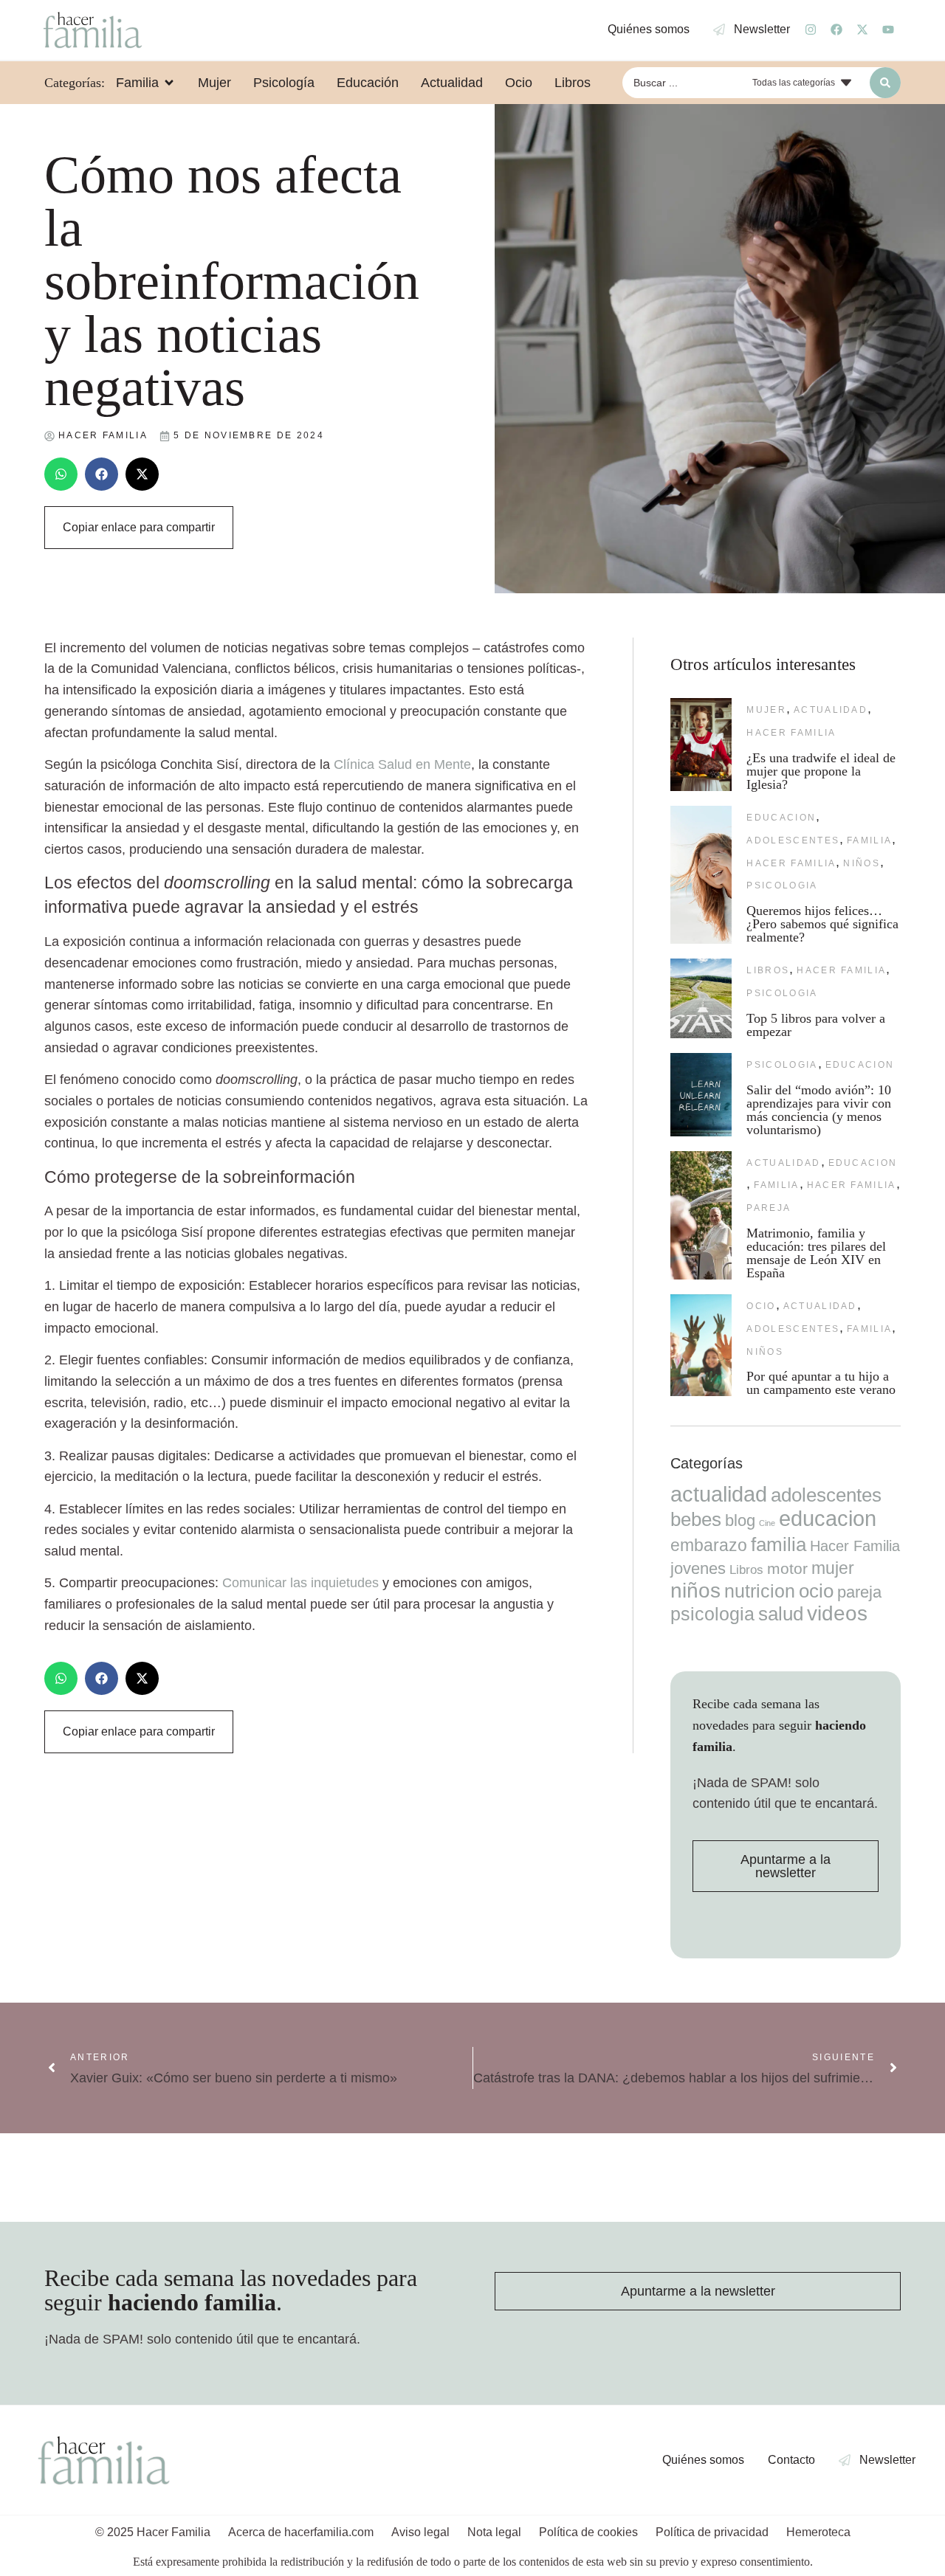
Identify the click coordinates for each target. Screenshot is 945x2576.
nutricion (760, 1591)
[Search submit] (885, 83)
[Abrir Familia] (169, 83)
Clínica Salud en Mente (402, 764)
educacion (781, 818)
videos (837, 1613)
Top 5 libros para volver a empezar (816, 1025)
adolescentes (793, 840)
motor (787, 1568)
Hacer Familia (791, 733)
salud (781, 1614)
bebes (696, 1519)
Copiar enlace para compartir (139, 527)
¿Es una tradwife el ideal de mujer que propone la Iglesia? (821, 771)
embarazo (709, 1545)
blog (740, 1520)
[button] (61, 474)
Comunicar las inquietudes (300, 1583)
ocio (761, 1306)
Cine (767, 1523)
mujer (766, 710)
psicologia (782, 885)
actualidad (831, 710)
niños (862, 863)
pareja (769, 1208)
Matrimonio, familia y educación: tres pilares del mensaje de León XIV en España (816, 1253)
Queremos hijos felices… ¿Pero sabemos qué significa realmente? (822, 924)
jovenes (698, 1568)
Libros (768, 970)
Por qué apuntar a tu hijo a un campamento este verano (821, 1383)
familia (869, 840)
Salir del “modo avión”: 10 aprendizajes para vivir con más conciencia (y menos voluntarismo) (819, 1110)
